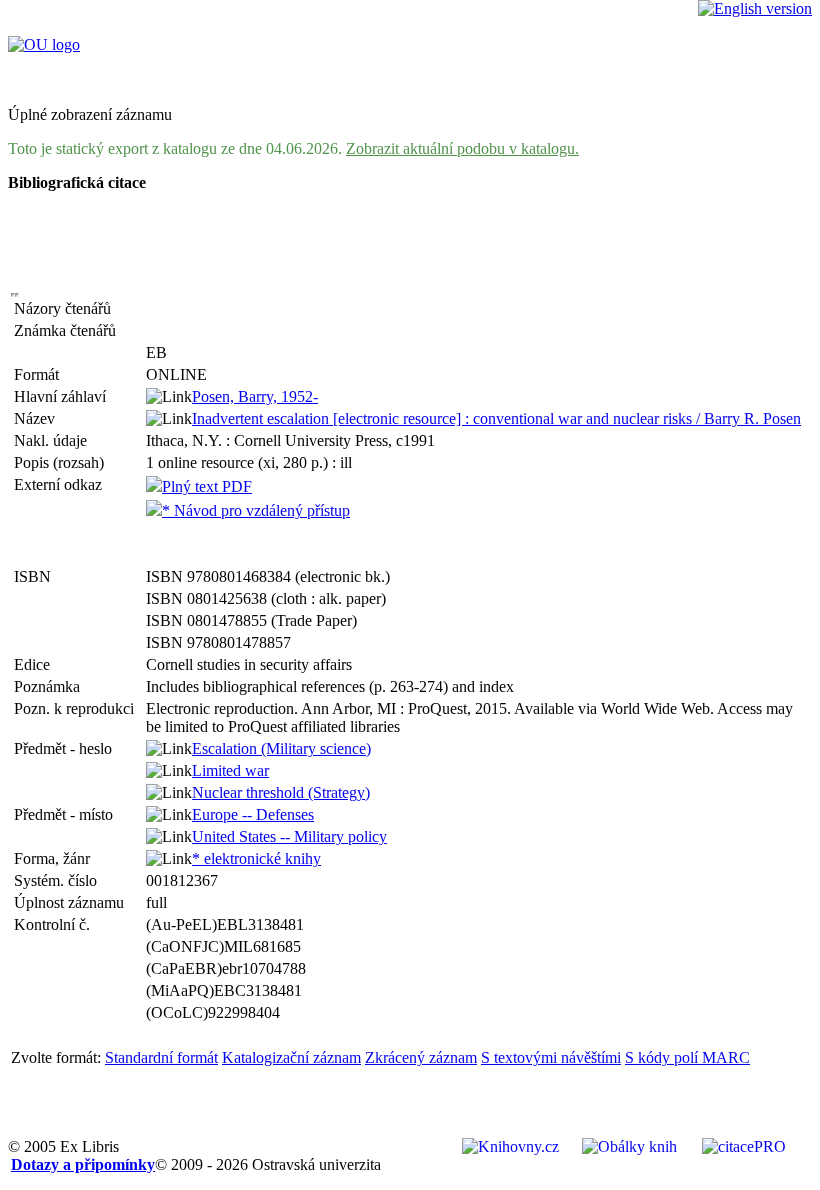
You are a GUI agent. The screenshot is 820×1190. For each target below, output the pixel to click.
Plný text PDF (207, 486)
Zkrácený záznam (421, 1057)
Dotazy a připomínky (83, 1164)
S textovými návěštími (551, 1057)
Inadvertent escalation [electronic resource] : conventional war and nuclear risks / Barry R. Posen (496, 418)
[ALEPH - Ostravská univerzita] (44, 44)
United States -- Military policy (289, 836)
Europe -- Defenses (253, 814)
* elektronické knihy (256, 858)
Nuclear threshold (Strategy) (281, 792)
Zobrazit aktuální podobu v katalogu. (462, 148)
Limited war (230, 770)
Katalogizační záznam (291, 1057)
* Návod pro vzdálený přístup (256, 510)
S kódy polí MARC (687, 1057)
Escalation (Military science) (281, 748)
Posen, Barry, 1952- (255, 396)
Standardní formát (161, 1057)
